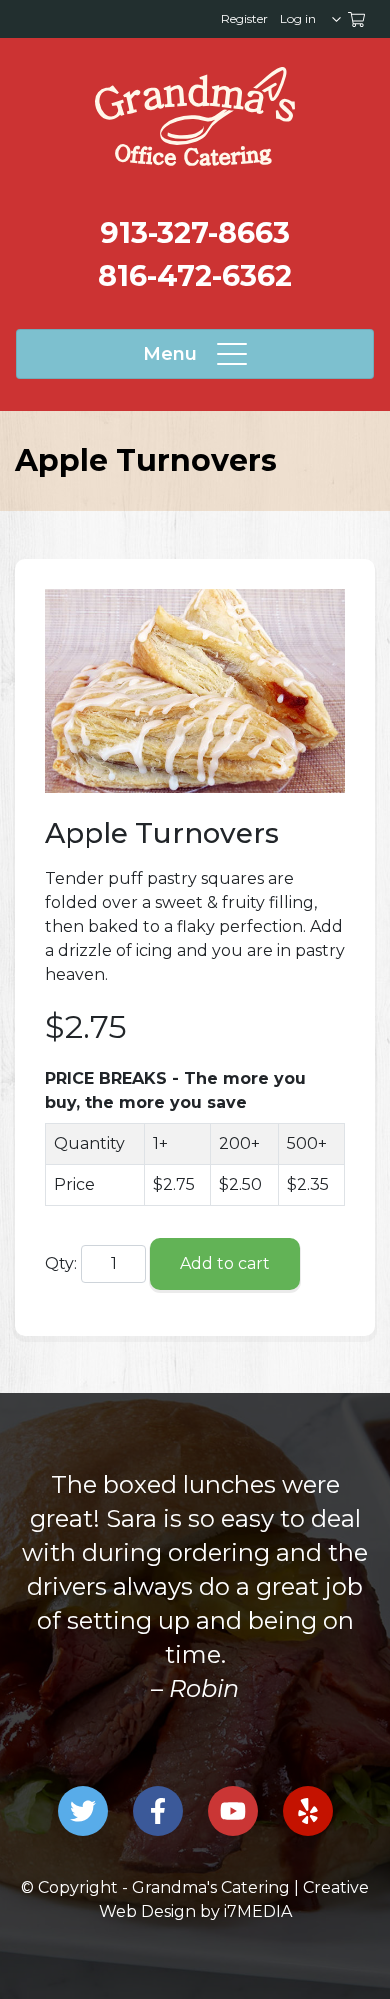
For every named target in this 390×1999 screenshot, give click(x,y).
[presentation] (195, 116)
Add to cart (225, 1263)
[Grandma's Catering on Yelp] (308, 1811)
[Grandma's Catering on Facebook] (158, 1811)
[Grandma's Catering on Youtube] (233, 1811)
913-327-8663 (195, 232)
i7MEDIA (258, 1911)
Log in (298, 18)
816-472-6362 (195, 275)
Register (244, 18)
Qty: (61, 1263)
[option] (195, 1587)
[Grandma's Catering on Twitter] (83, 1811)
